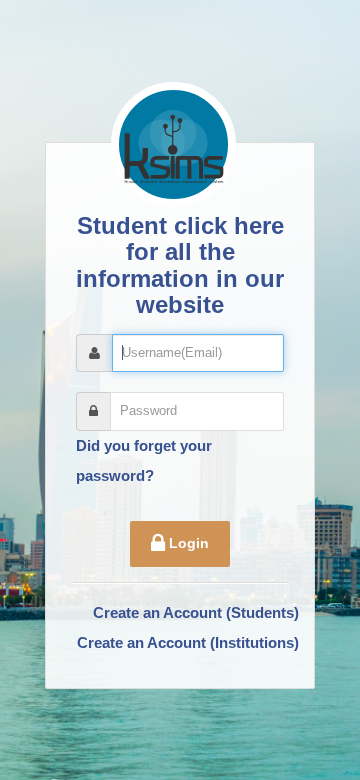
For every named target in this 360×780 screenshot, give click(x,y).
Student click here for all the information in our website (180, 265)
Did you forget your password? (144, 460)
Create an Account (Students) (196, 612)
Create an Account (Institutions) (188, 642)
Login (187, 543)
